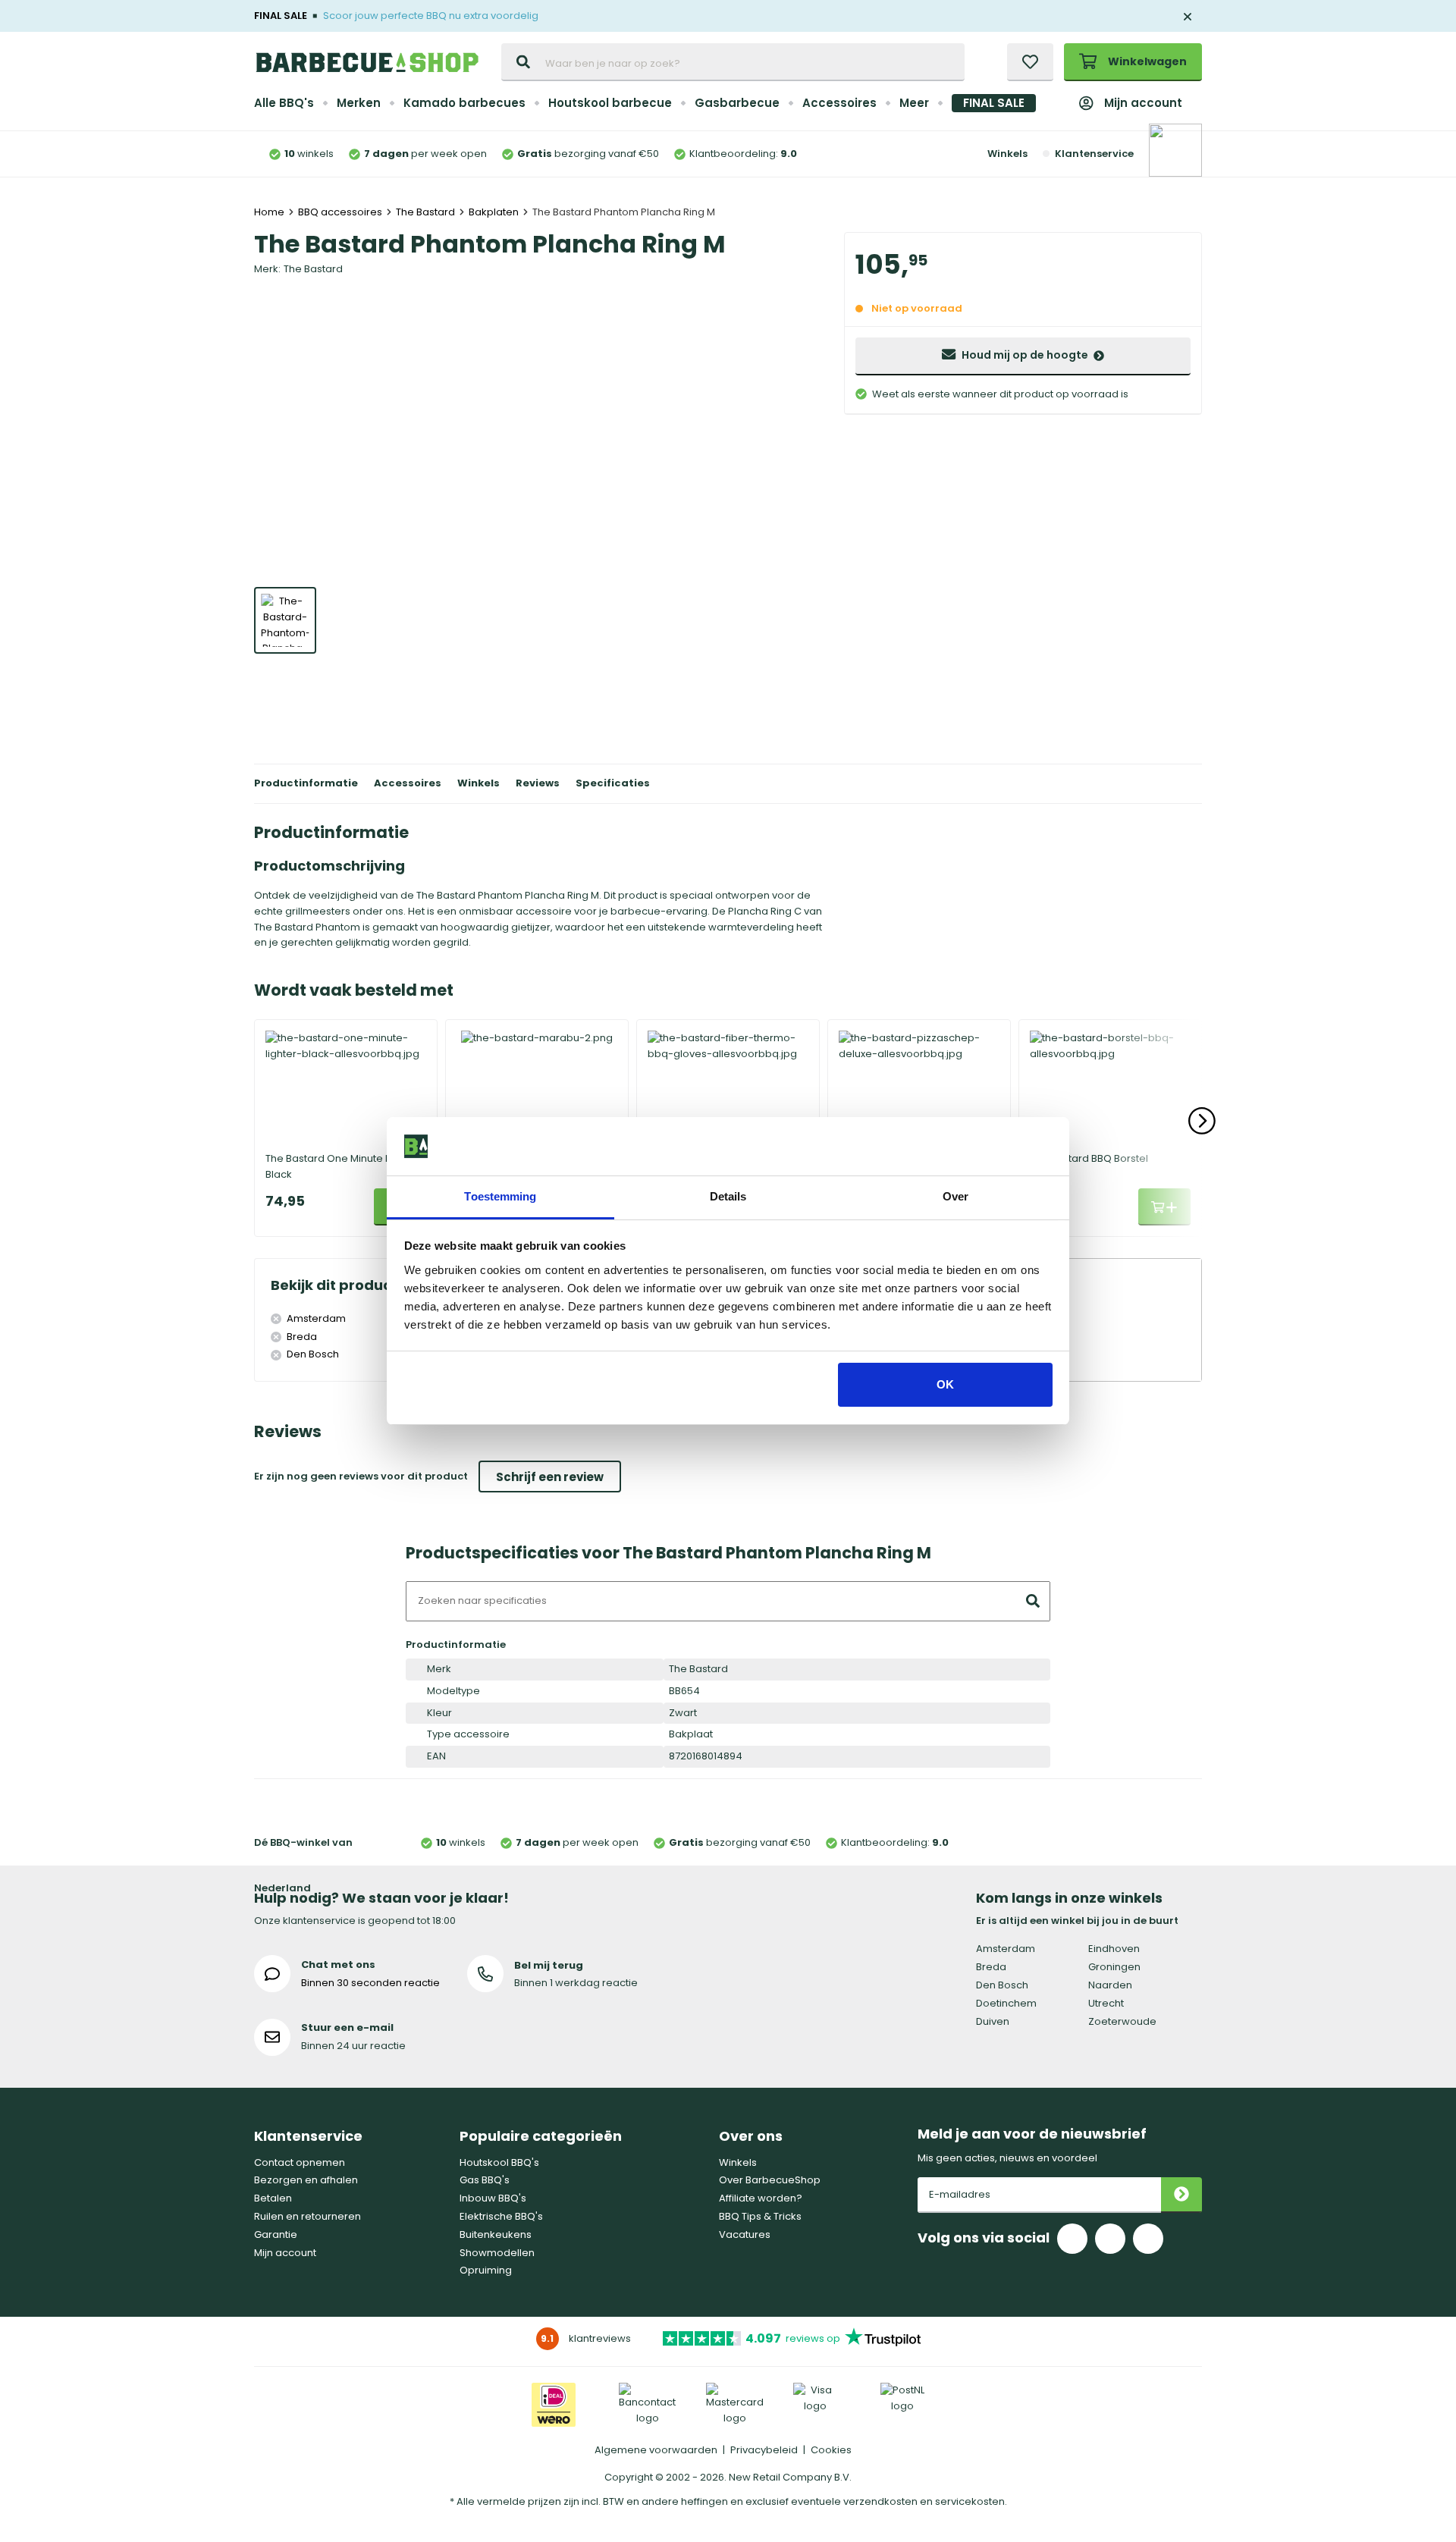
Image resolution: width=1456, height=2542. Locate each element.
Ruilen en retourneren (308, 2216)
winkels (309, 154)
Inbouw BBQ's (493, 2198)
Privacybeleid (764, 2450)
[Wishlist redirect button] (1030, 62)
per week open (425, 154)
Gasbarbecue (737, 103)
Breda (991, 1967)
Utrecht (1106, 2003)
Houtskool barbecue (610, 103)
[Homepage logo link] (367, 62)
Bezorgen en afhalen (306, 2180)
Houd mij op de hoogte (1025, 355)
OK (945, 1384)
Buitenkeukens (496, 2234)
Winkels (1007, 154)
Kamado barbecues (464, 103)
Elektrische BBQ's (501, 2216)
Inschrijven (1181, 2195)
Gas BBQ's (485, 2180)
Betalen (273, 2198)
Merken (359, 103)
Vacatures (745, 2234)
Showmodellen (497, 2253)
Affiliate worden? (761, 2198)
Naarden (1110, 1985)
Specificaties (613, 783)
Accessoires (839, 103)
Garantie (276, 2234)
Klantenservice (1094, 154)
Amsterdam (1006, 1949)
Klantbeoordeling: (743, 154)
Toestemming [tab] (500, 1196)
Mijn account (1143, 103)
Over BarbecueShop (770, 2180)
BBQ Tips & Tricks (760, 2216)
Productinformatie (306, 783)
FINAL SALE (994, 103)
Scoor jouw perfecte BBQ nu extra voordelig (431, 16)
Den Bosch (1002, 1985)
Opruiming (486, 2270)
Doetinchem (1006, 2003)
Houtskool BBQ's (499, 2162)
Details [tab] (728, 1196)
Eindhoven (1114, 1949)
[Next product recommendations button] (1202, 1121)
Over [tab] (955, 1196)
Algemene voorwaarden (656, 2450)
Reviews (538, 783)
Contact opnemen (300, 2162)
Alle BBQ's (284, 103)
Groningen (1114, 1967)
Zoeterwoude (1122, 2021)
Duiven (993, 2021)
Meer (914, 103)
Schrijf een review (550, 1477)
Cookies (831, 2450)
